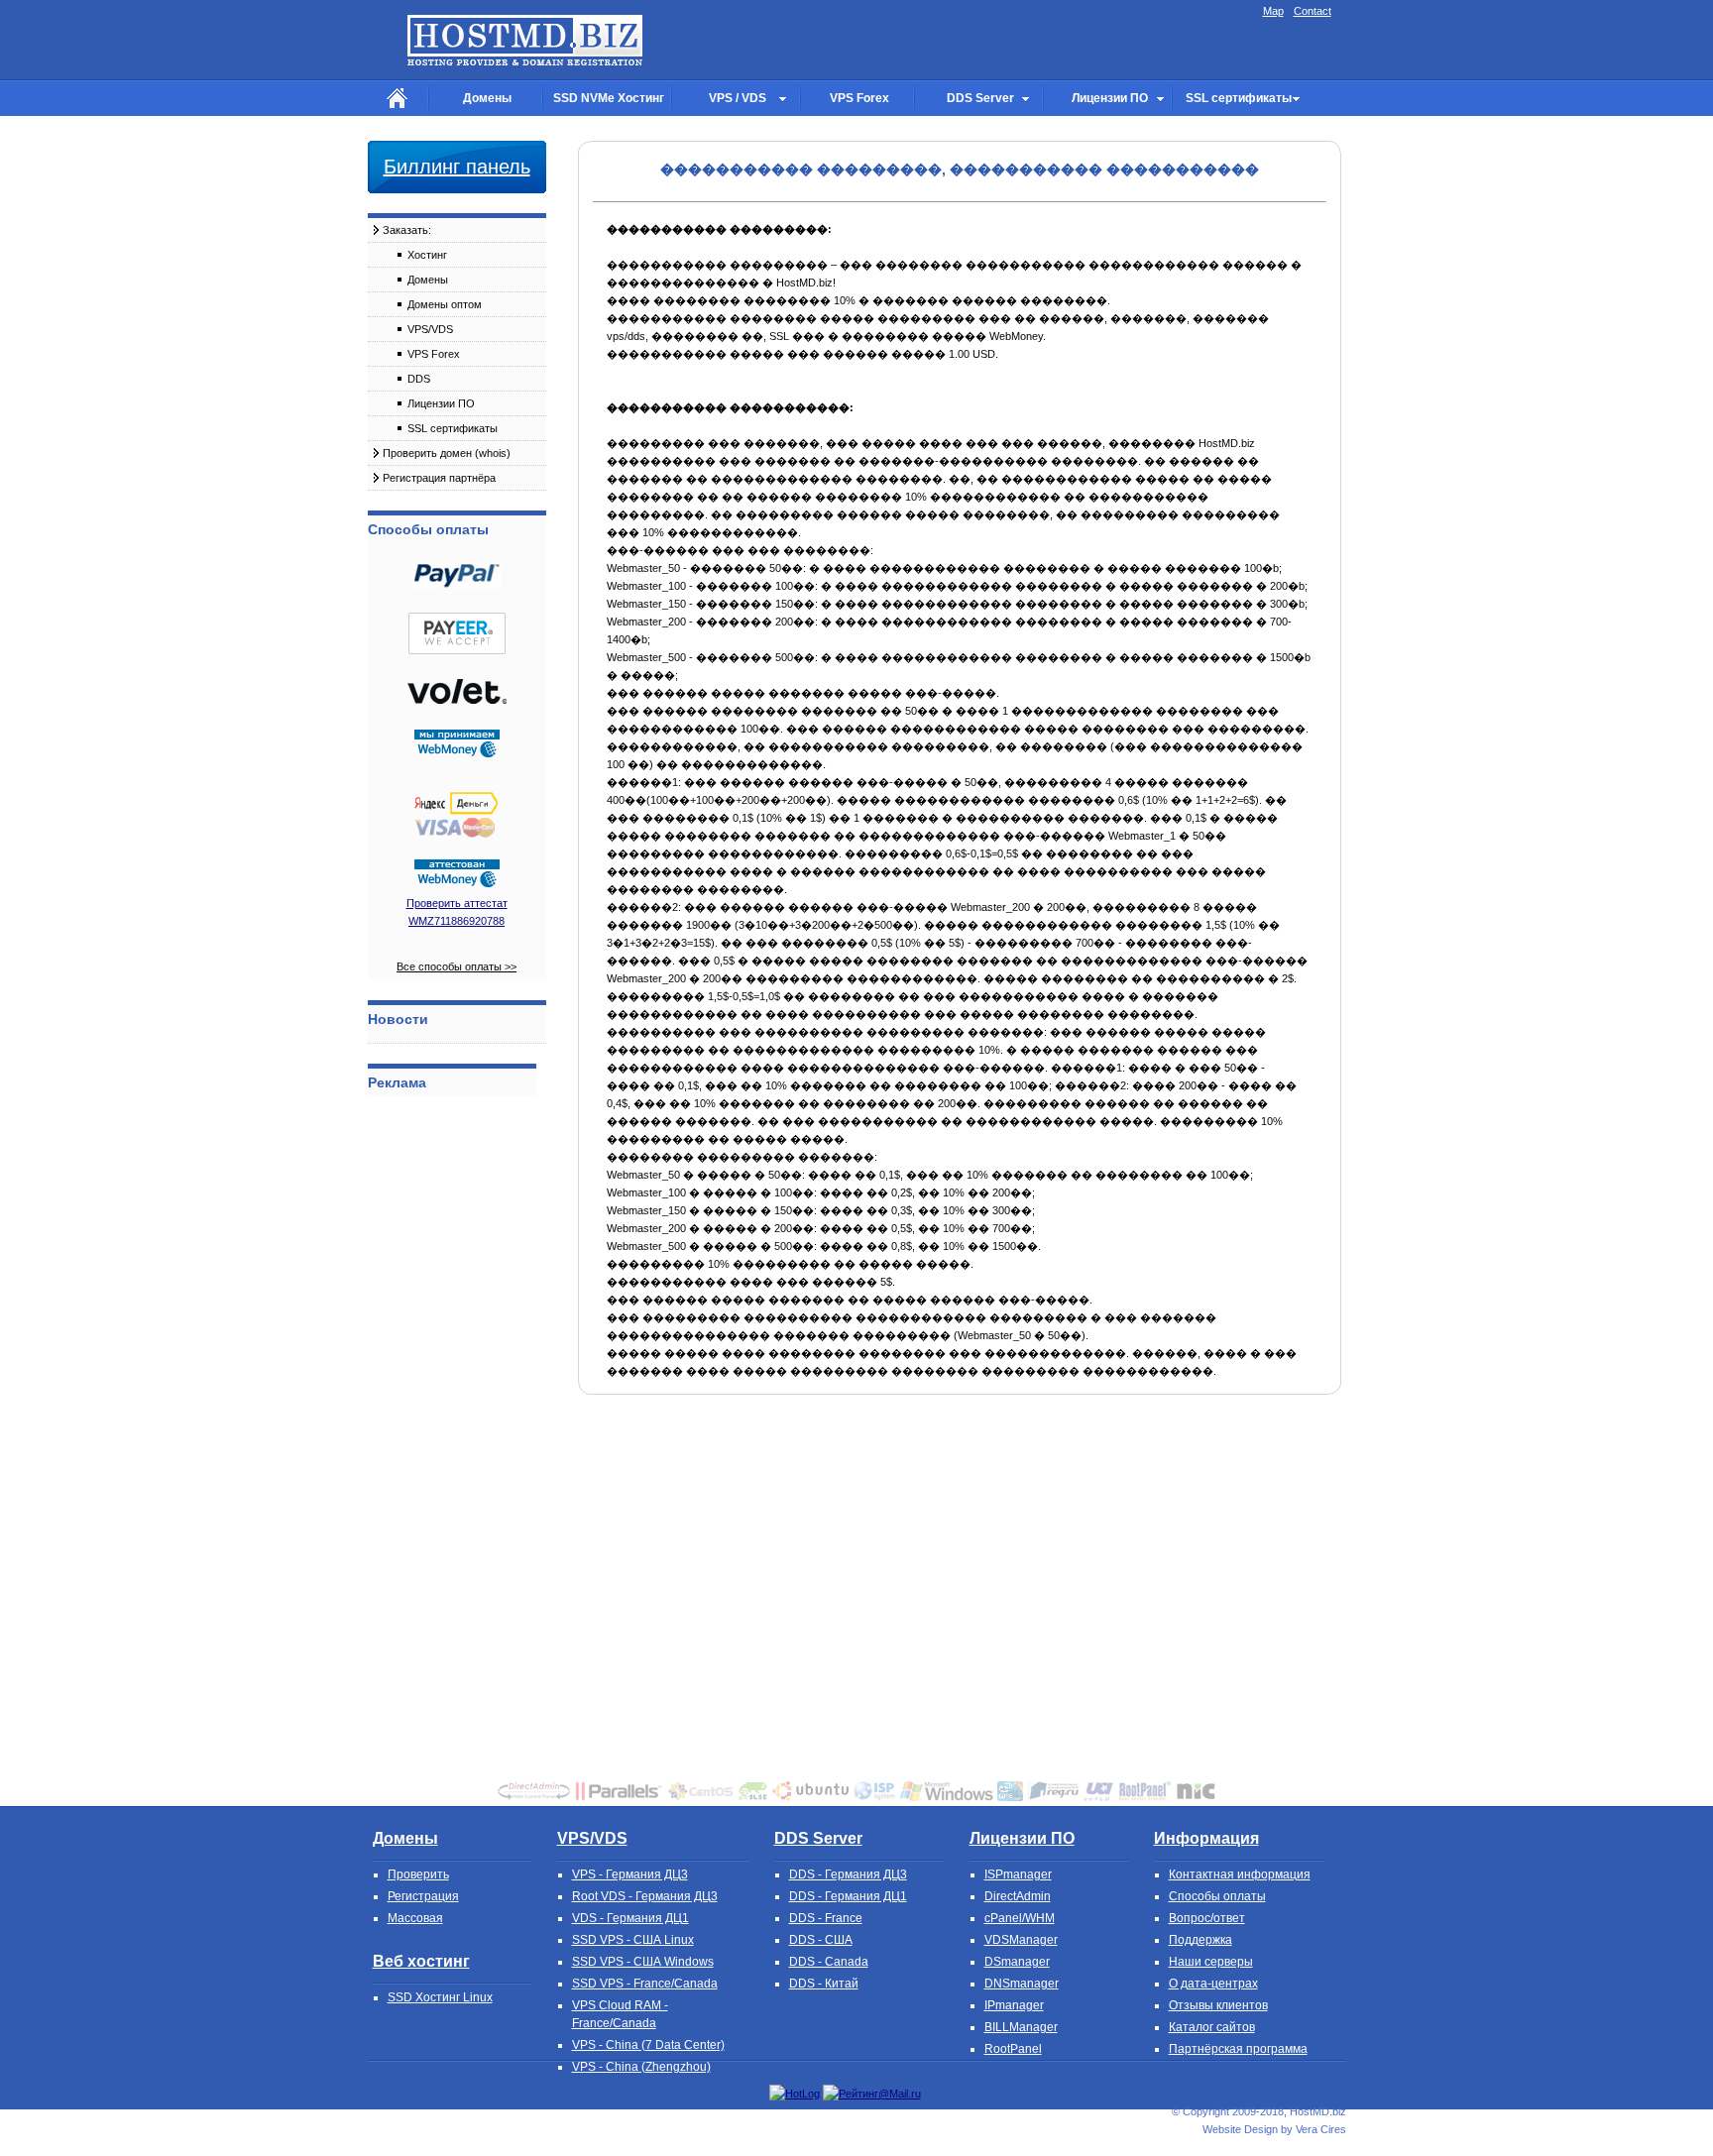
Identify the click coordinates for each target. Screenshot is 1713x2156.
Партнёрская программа (1238, 2049)
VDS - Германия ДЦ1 (630, 1918)
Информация (1206, 1838)
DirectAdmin (1018, 1896)
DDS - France (826, 1918)
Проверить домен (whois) (447, 453)
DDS (419, 379)
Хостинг (427, 255)
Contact (1313, 11)
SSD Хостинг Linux (440, 1997)
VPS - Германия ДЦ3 (630, 1874)
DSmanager (1017, 1962)
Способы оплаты (1217, 1896)
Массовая (415, 1918)
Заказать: (407, 230)
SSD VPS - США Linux (633, 1940)
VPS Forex (859, 98)
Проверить (418, 1874)
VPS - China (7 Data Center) (648, 2045)
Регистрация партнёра (439, 478)
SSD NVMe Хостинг (609, 98)
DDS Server (980, 98)
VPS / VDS (738, 98)
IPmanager (1014, 2005)
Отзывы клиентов (1218, 2005)
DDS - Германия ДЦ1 (848, 1896)
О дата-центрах (1213, 1984)
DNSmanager (1022, 1984)
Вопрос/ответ (1207, 1918)
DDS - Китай (824, 1984)
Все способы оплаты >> (457, 966)
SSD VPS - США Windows (643, 1962)
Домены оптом (445, 304)
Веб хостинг (421, 1961)
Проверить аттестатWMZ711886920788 (457, 912)
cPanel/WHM (1020, 1918)
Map (1273, 11)
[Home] (398, 99)
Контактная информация (1240, 1874)
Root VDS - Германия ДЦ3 (645, 1896)
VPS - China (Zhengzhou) (641, 2067)
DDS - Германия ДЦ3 (848, 1874)
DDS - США (821, 1940)
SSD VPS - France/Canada (645, 1984)
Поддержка (1200, 1940)
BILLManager (1021, 2027)
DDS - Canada (829, 1962)
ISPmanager (1018, 1874)
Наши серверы (1211, 1962)
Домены (487, 98)
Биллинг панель (457, 167)
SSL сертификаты (1239, 98)
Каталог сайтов (1212, 2027)
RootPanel (1013, 2049)
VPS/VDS (430, 329)
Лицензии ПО (1110, 98)
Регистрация (423, 1896)
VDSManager (1021, 1940)
